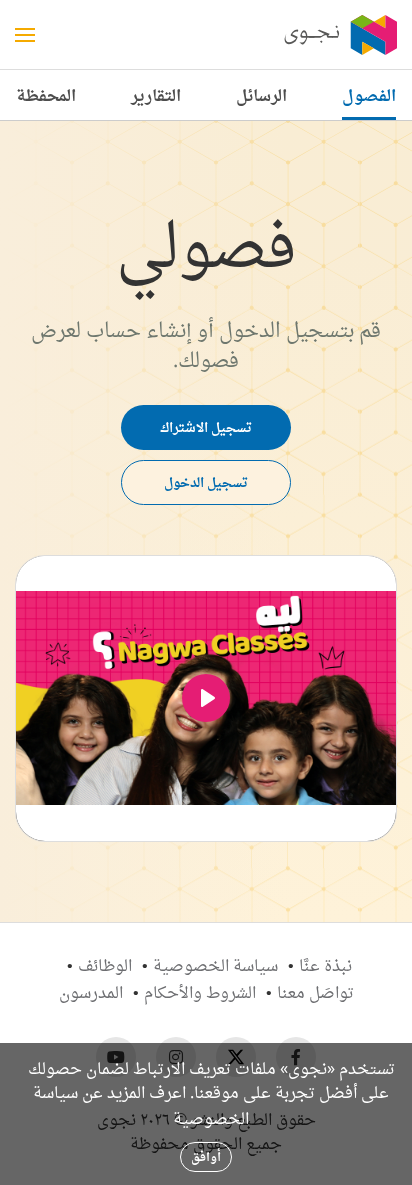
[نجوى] (339, 35)
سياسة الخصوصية (215, 965)
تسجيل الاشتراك (206, 427)
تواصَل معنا (315, 992)
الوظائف (105, 965)
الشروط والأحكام (200, 992)
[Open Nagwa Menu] (25, 35)
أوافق (206, 1156)
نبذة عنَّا (325, 965)
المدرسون (91, 992)
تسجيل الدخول (206, 482)
